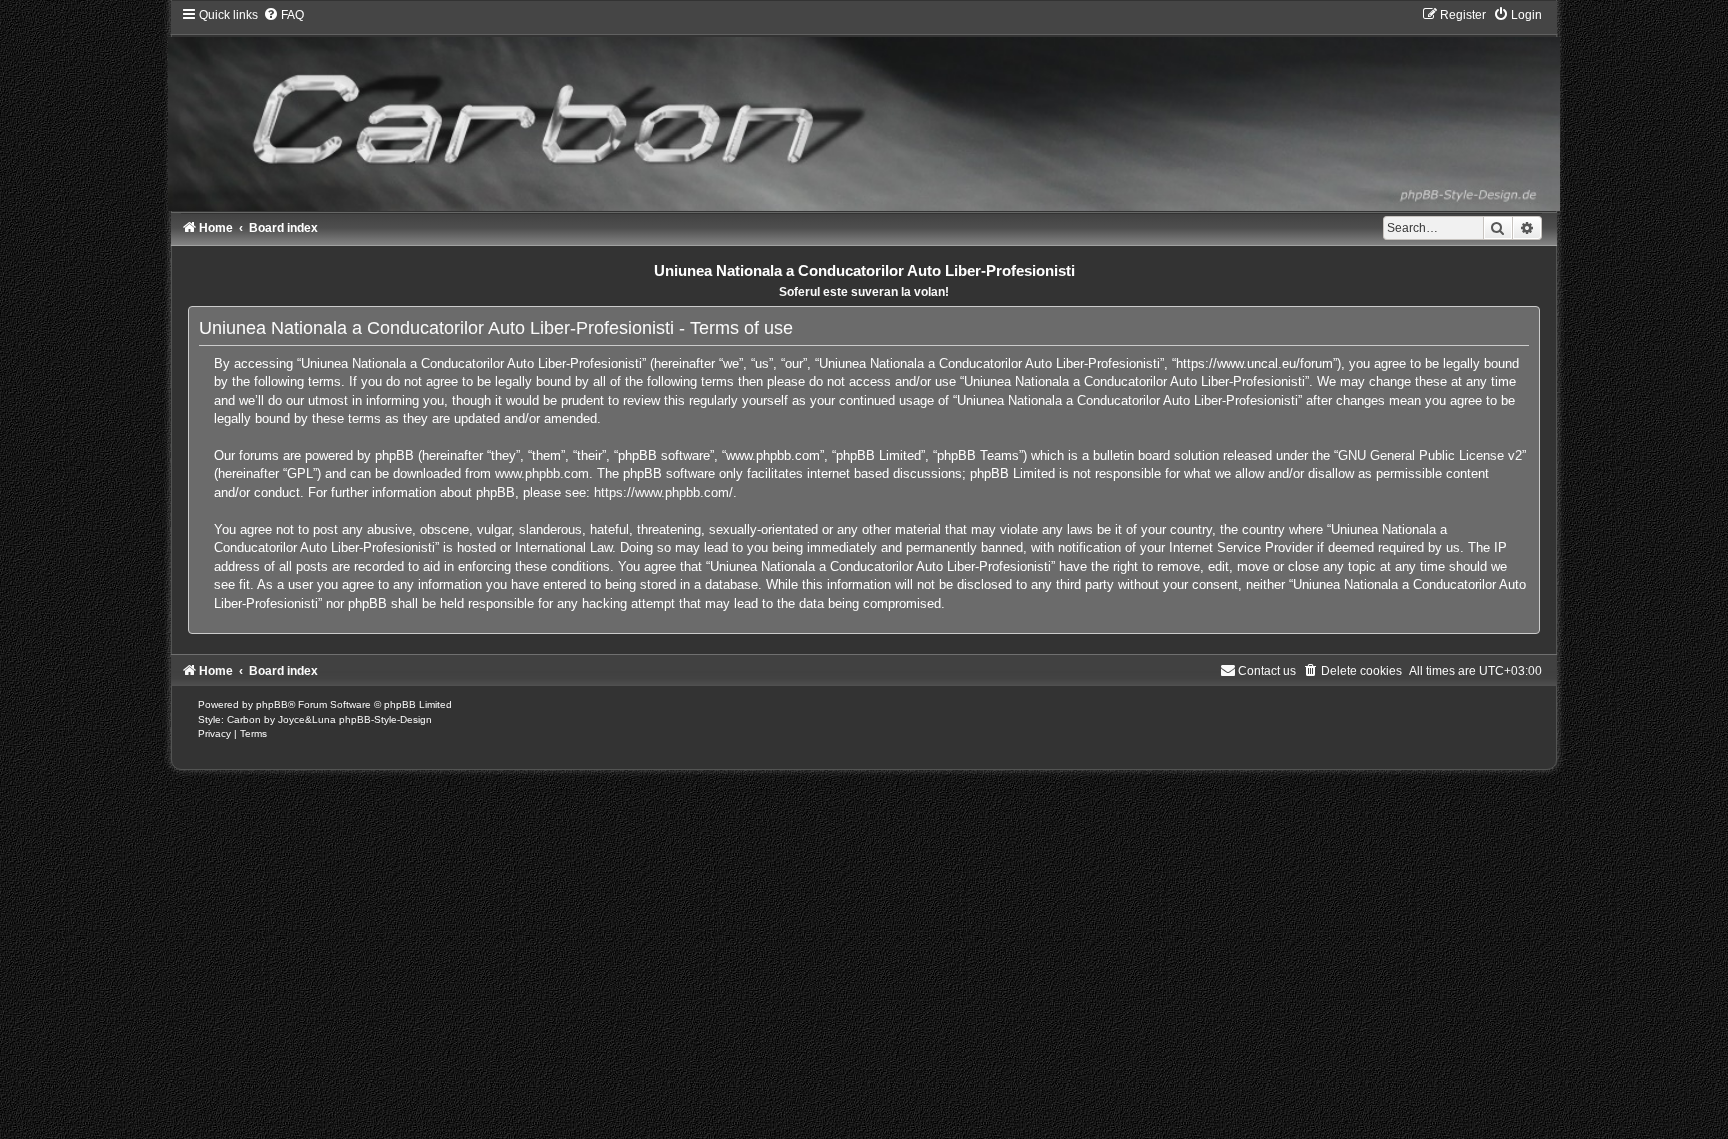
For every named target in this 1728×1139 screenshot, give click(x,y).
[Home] (863, 108)
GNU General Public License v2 (1430, 455)
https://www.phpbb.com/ (663, 492)
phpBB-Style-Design (385, 719)
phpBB (272, 704)
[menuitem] (283, 15)
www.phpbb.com (542, 473)
